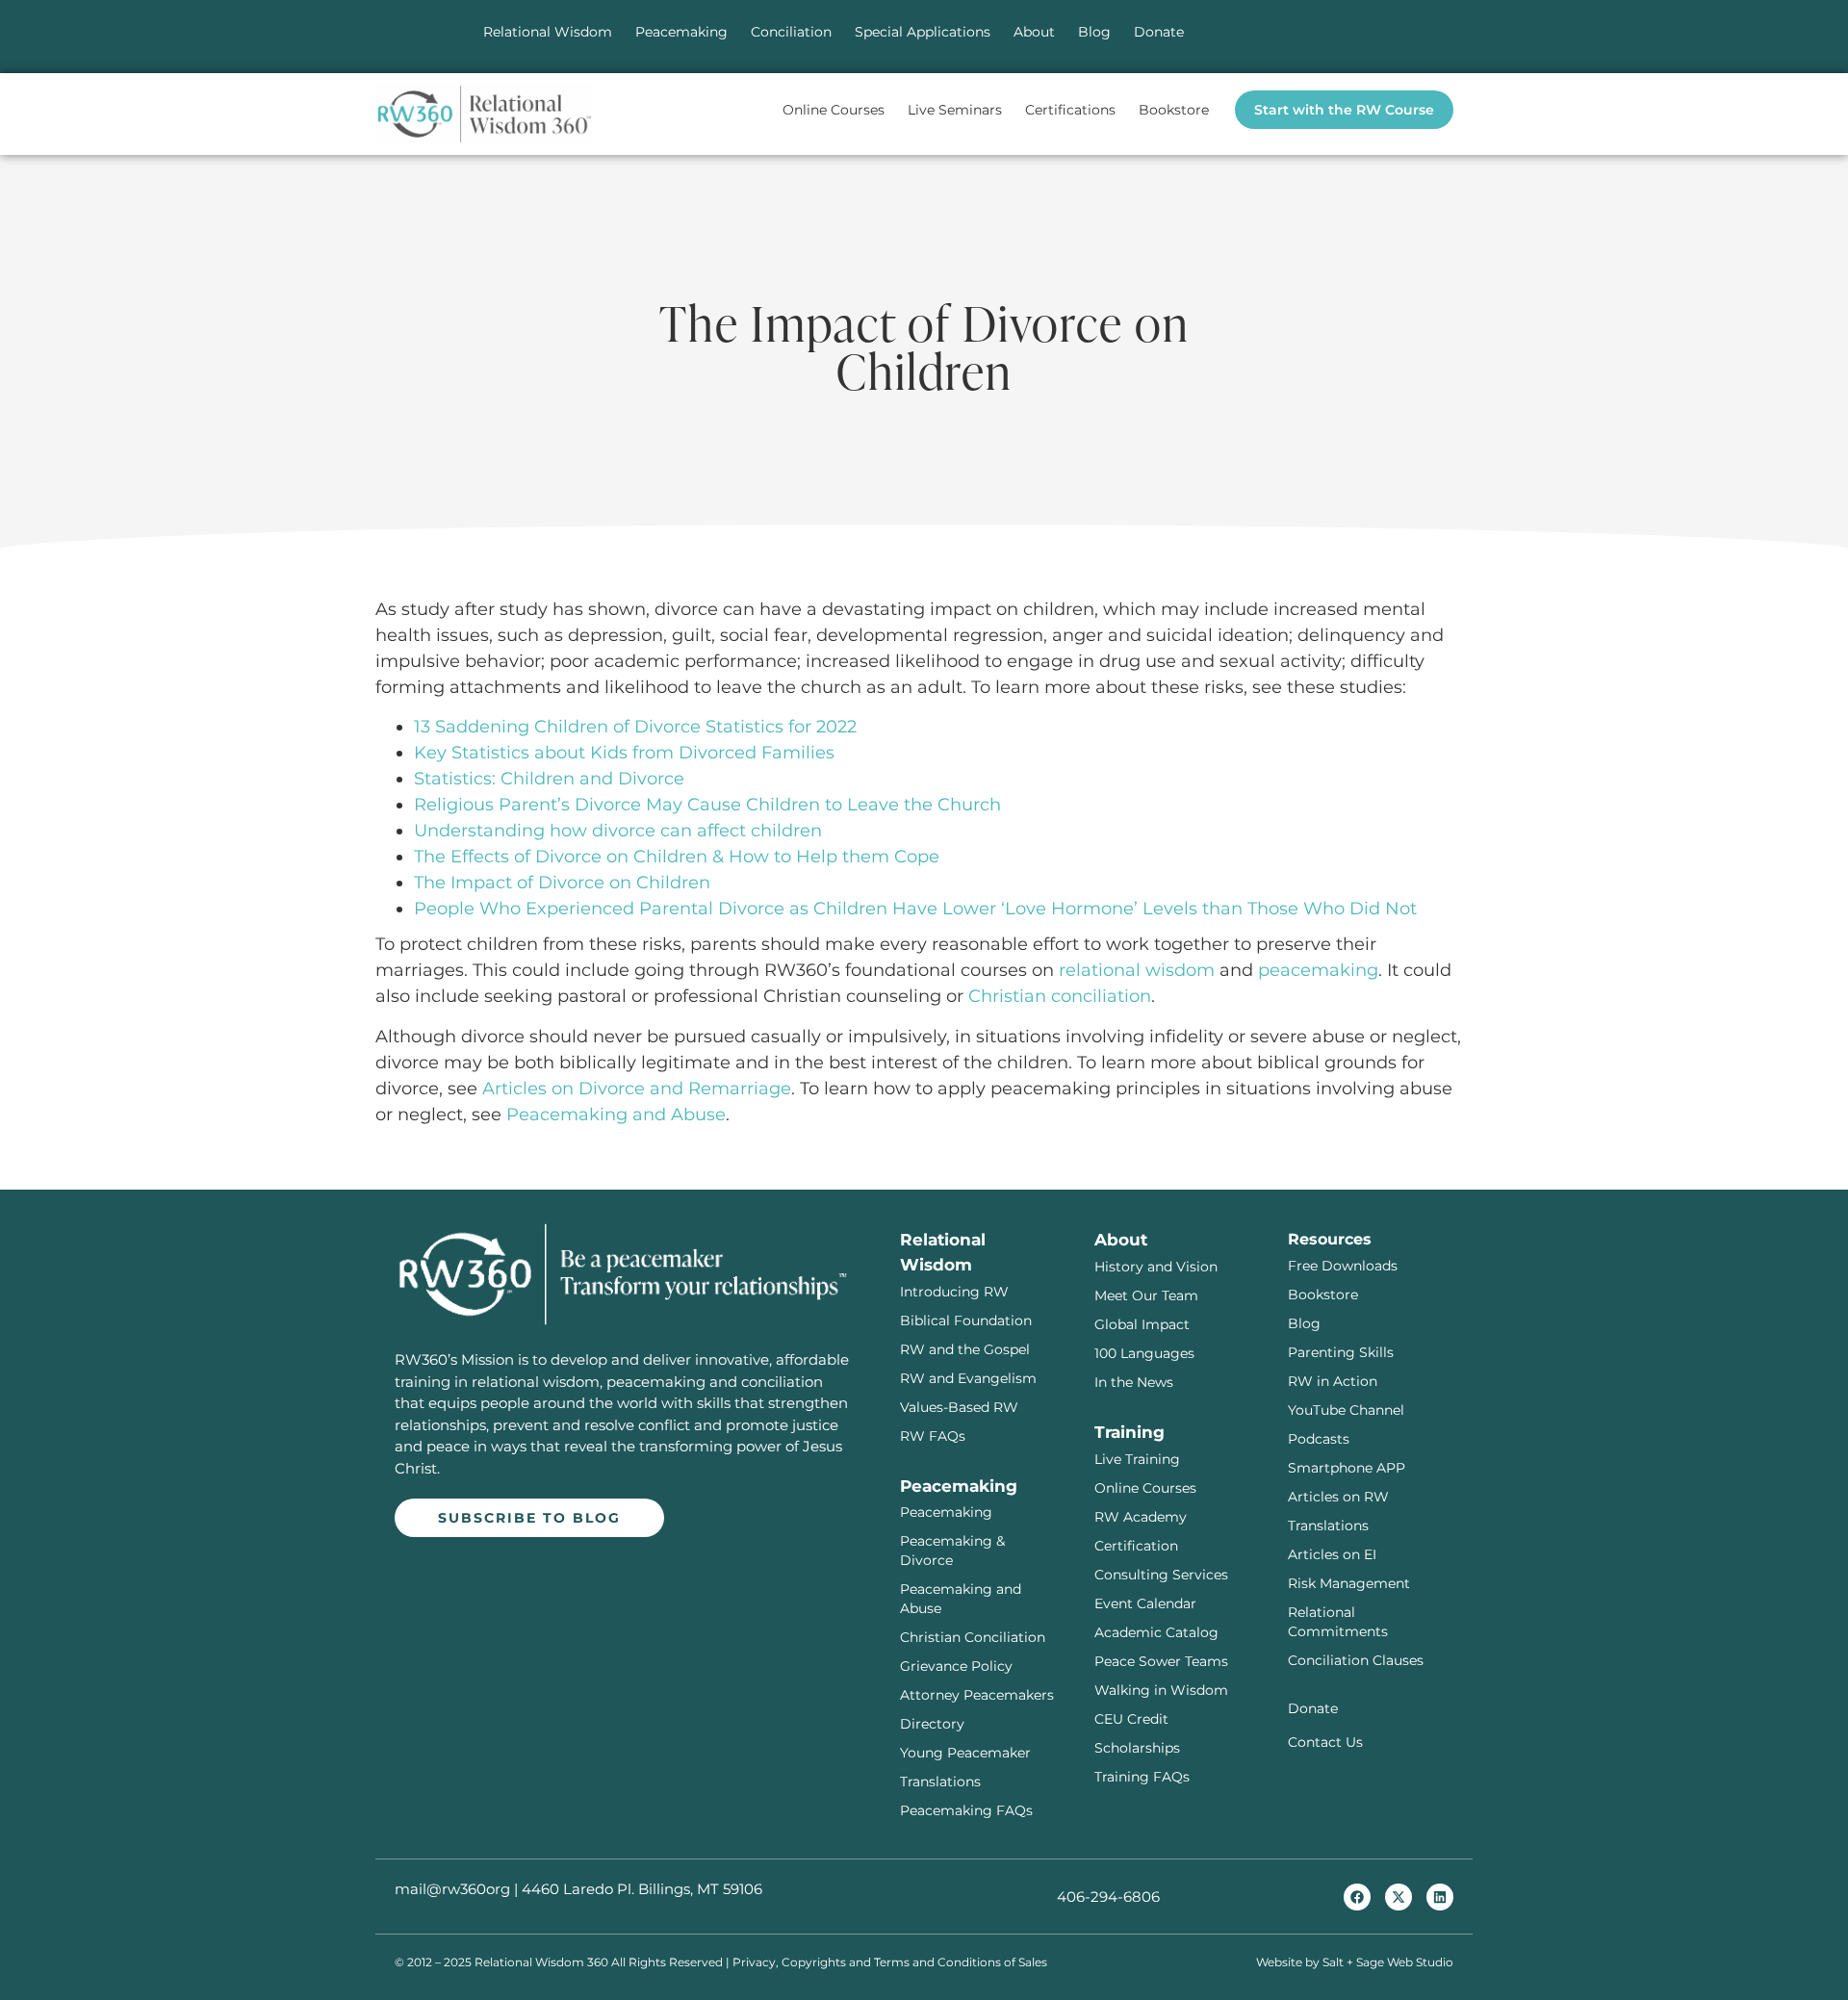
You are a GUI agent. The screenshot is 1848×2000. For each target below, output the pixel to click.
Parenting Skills (1341, 1352)
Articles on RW (1338, 1497)
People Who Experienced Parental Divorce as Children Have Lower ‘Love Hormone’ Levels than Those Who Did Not (915, 909)
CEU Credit (1131, 1719)
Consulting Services (1161, 1575)
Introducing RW (954, 1292)
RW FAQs (933, 1436)
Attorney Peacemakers (977, 1695)
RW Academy (1141, 1517)
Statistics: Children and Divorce (549, 779)
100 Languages (1144, 1353)
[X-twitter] (1399, 1897)
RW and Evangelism (968, 1378)
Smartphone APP (1347, 1468)
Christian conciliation (1060, 996)
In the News (1134, 1382)
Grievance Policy (956, 1666)
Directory (932, 1724)
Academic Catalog (1156, 1632)
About (1034, 32)
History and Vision (1156, 1267)
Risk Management (1349, 1583)
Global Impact (1142, 1324)
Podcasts (1319, 1439)
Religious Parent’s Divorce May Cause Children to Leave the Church (707, 805)
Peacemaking (681, 32)
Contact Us (1325, 1742)
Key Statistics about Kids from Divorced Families (624, 753)
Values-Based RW (959, 1407)
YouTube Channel (1346, 1410)
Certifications (1070, 110)
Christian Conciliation (973, 1637)
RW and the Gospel (965, 1349)
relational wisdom (1137, 970)
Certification (1136, 1546)
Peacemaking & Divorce (952, 1551)
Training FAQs (1142, 1777)
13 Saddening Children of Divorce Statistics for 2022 (635, 727)
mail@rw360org (452, 1889)
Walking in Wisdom (1161, 1690)
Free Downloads (1343, 1266)
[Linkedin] (1440, 1897)
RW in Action (1333, 1381)
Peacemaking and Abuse (616, 1115)
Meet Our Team (1146, 1295)
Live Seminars (955, 110)
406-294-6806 (1108, 1897)
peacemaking (1318, 970)
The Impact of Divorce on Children (562, 883)
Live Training (1137, 1459)
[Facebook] (1357, 1897)
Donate (1159, 32)
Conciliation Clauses (1356, 1660)
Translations (940, 1782)
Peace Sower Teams (1161, 1661)
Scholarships (1137, 1748)
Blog (1094, 32)
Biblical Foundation (966, 1321)
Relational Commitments (1338, 1622)
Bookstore (1174, 110)
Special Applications (923, 32)
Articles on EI (1332, 1554)
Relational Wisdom (548, 32)
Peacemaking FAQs (966, 1810)
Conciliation (791, 32)
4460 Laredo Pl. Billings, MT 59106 (642, 1889)
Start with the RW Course (1344, 110)
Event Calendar (1145, 1603)
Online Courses (834, 110)
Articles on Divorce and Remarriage (637, 1089)
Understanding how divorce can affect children (618, 831)
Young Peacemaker (965, 1753)
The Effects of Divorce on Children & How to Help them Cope (677, 857)
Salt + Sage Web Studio (1388, 1962)
